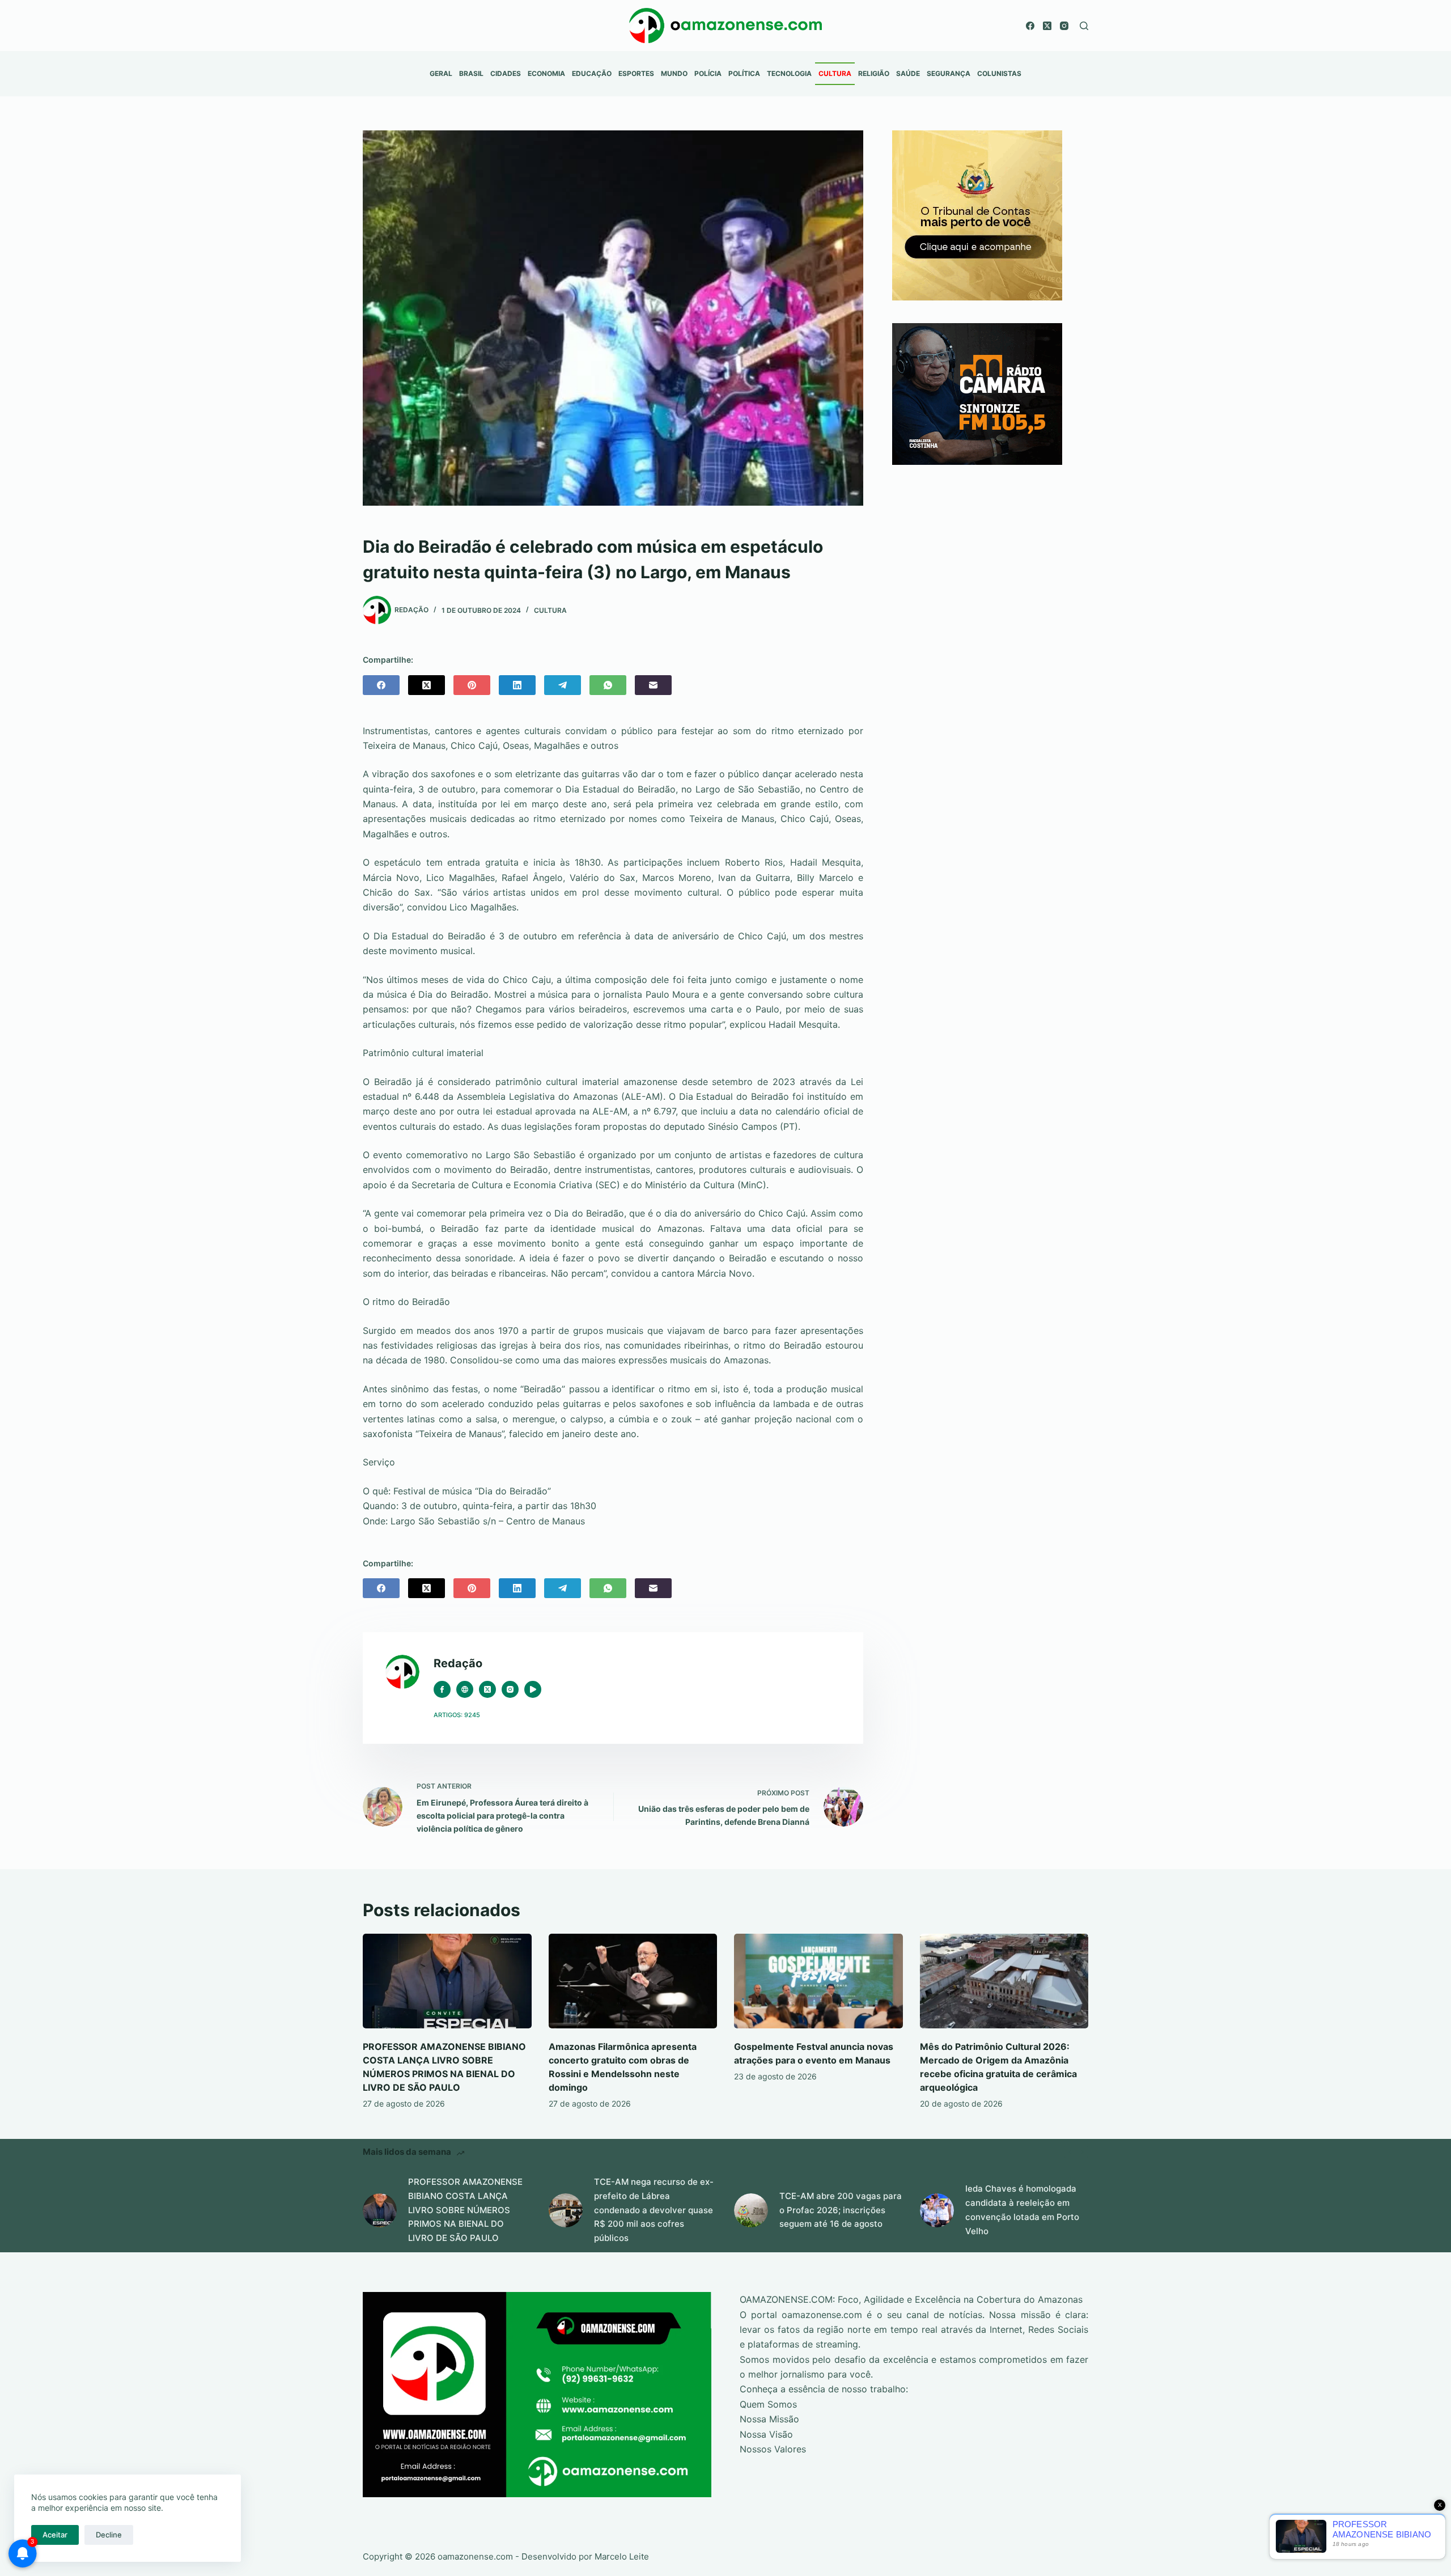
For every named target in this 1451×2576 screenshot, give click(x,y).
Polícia (708, 73)
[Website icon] (465, 1689)
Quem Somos (768, 2404)
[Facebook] (1030, 26)
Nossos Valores (773, 2449)
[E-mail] (653, 685)
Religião (874, 73)
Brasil (471, 73)
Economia (546, 73)
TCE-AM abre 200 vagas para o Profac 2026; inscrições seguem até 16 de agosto (841, 2210)
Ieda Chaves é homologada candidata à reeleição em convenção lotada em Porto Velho (1022, 2209)
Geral (441, 73)
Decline (109, 2535)
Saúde (908, 73)
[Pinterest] (472, 685)
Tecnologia (789, 73)
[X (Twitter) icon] (487, 1689)
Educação (592, 73)
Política (744, 73)
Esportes (636, 73)
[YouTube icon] (533, 1689)
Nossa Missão (769, 2419)
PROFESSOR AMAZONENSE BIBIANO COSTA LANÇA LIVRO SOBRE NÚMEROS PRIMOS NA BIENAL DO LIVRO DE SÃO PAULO (465, 2210)
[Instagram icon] (510, 1689)
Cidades (506, 73)
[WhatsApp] (608, 685)
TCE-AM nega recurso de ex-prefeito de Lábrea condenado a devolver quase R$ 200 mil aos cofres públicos (654, 2210)
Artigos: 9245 (457, 1715)
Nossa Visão (766, 2434)
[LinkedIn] (517, 685)
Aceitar (55, 2535)
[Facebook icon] (442, 1689)
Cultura (835, 73)
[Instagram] (1064, 26)
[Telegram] (563, 685)
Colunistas (999, 73)
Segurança (949, 73)
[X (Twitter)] (1047, 26)
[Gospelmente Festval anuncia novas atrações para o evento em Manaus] (818, 1981)
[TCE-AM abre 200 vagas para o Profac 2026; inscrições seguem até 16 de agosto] (751, 2210)
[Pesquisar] (1084, 26)
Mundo (674, 73)
